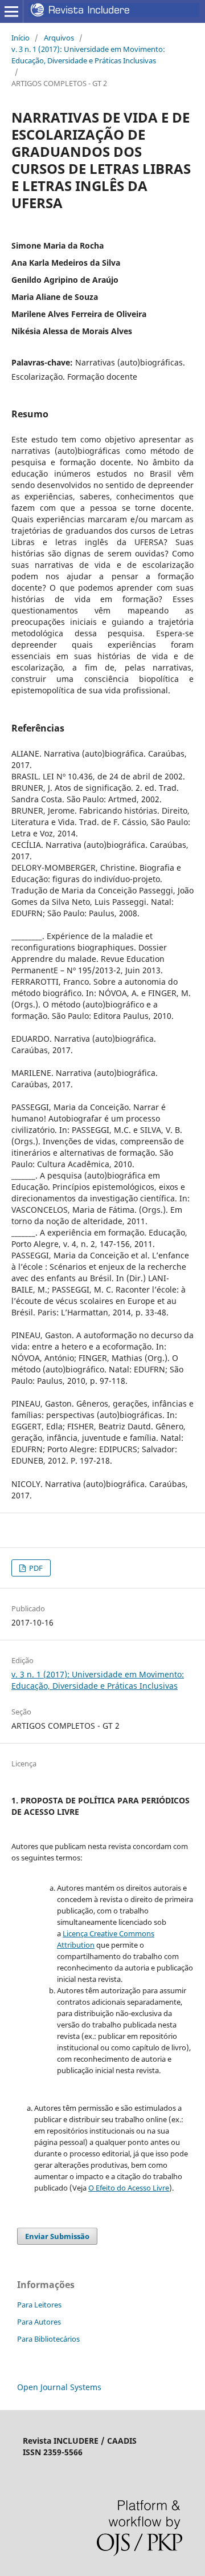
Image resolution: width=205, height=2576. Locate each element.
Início (20, 38)
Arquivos (59, 38)
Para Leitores (39, 2305)
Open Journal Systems (59, 2387)
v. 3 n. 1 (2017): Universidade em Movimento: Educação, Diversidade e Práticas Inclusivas (88, 55)
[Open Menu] (11, 11)
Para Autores (39, 2322)
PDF (35, 1568)
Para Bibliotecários (48, 2339)
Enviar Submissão (57, 2236)
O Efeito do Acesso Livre (129, 2188)
